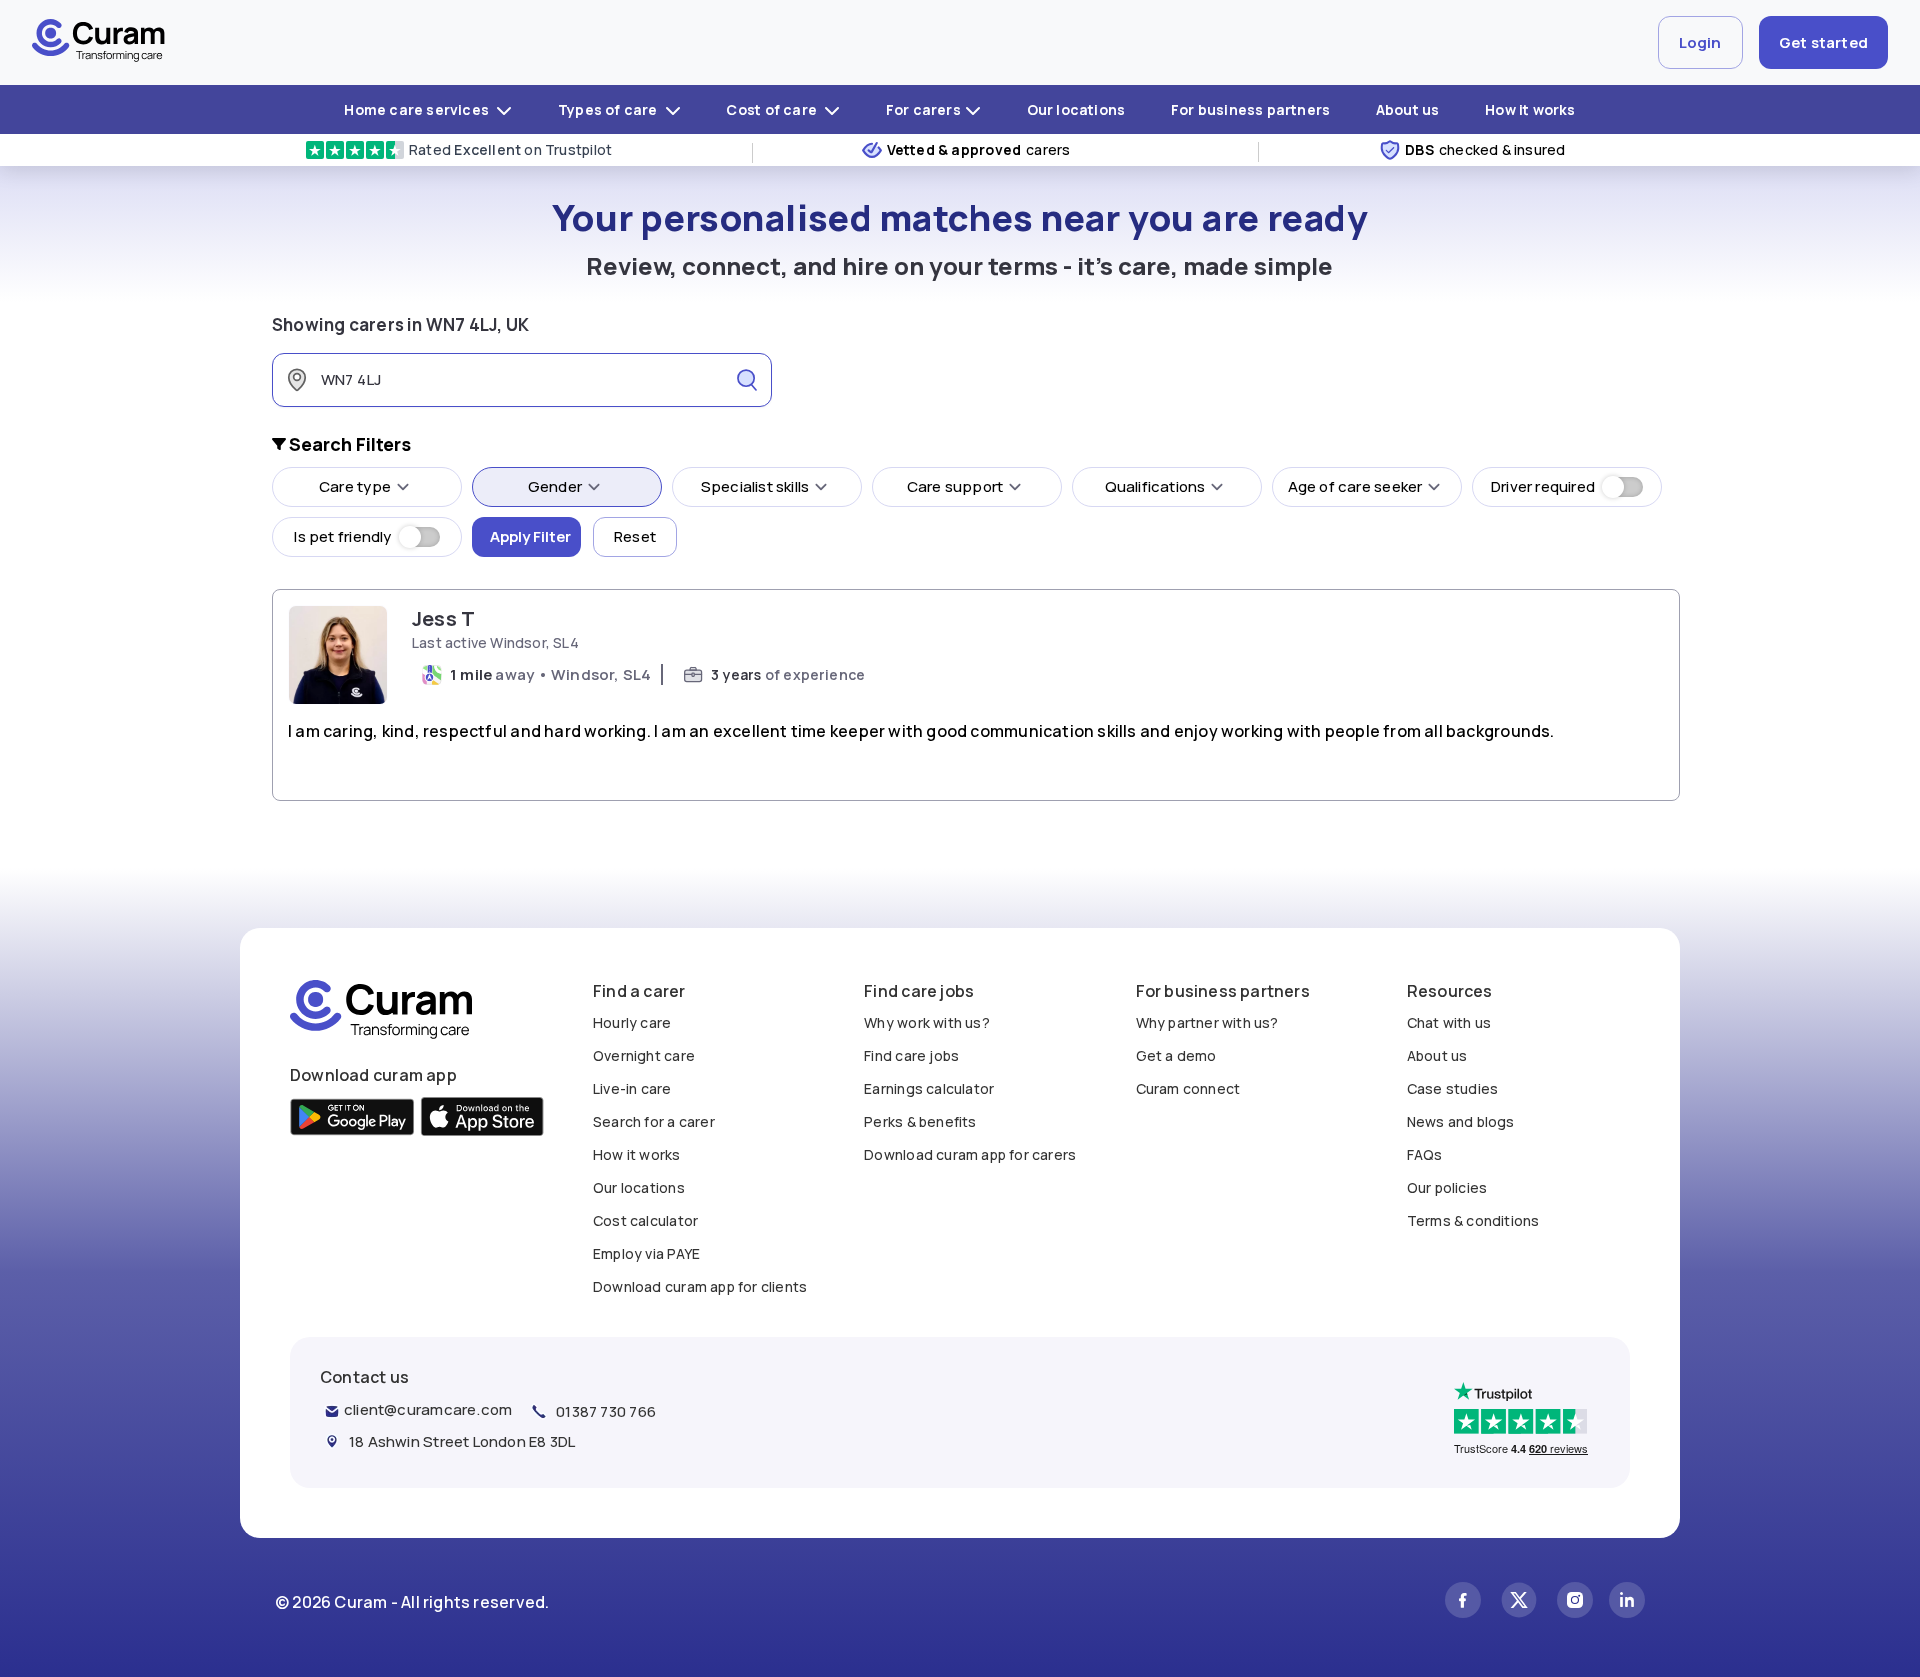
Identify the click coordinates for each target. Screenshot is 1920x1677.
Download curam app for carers (970, 1154)
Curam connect (1188, 1088)
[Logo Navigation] (98, 43)
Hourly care (632, 1022)
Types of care (609, 109)
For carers (923, 109)
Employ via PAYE (646, 1253)
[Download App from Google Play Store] (352, 1119)
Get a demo (1176, 1055)
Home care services (418, 109)
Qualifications (1155, 486)
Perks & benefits (920, 1121)
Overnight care (644, 1055)
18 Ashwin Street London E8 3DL (462, 1441)
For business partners (1250, 109)
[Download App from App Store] (482, 1119)
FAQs (1425, 1154)
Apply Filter (530, 536)
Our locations (1076, 109)
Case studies (1453, 1088)
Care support (955, 486)
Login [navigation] (1700, 42)
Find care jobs (911, 1055)
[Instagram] (1575, 1602)
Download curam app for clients (700, 1286)
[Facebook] (1463, 1602)
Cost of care (773, 109)
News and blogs (1461, 1121)
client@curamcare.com (428, 1409)
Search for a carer (654, 1121)
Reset (635, 536)
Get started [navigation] (1823, 42)
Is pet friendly (342, 536)
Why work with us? (927, 1022)
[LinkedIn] (1627, 1602)
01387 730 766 (606, 1411)
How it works (1530, 109)
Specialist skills (755, 486)
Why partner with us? (1207, 1022)
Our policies (1447, 1187)
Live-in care (632, 1088)
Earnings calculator (929, 1088)
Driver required (1543, 486)
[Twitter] (1519, 1602)
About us (1408, 109)
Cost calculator (645, 1220)
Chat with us (1449, 1022)
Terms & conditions (1473, 1220)
